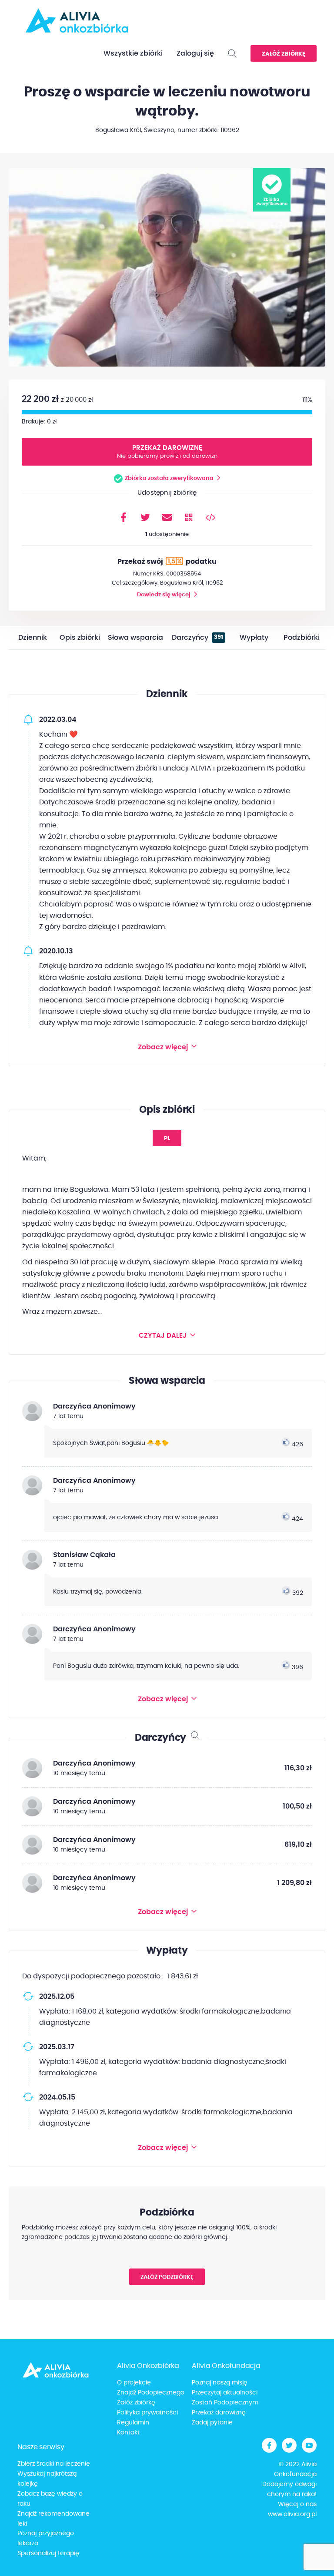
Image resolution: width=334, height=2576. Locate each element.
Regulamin (133, 2423)
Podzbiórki (302, 638)
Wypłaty (254, 638)
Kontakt (128, 2433)
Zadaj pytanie (212, 2423)
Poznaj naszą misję (220, 2383)
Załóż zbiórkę (284, 54)
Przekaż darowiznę (167, 452)
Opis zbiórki (80, 638)
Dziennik (33, 638)
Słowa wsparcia (135, 638)
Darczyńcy (197, 638)
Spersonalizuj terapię (48, 2553)
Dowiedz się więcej (164, 595)
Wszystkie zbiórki (133, 53)
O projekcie (134, 2383)
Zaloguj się (195, 53)
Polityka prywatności (147, 2413)
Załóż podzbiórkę (167, 2277)
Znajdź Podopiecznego (151, 2393)
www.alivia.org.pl (292, 2514)
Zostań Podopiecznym (225, 2403)
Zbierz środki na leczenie (54, 2464)
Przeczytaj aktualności (225, 2393)
